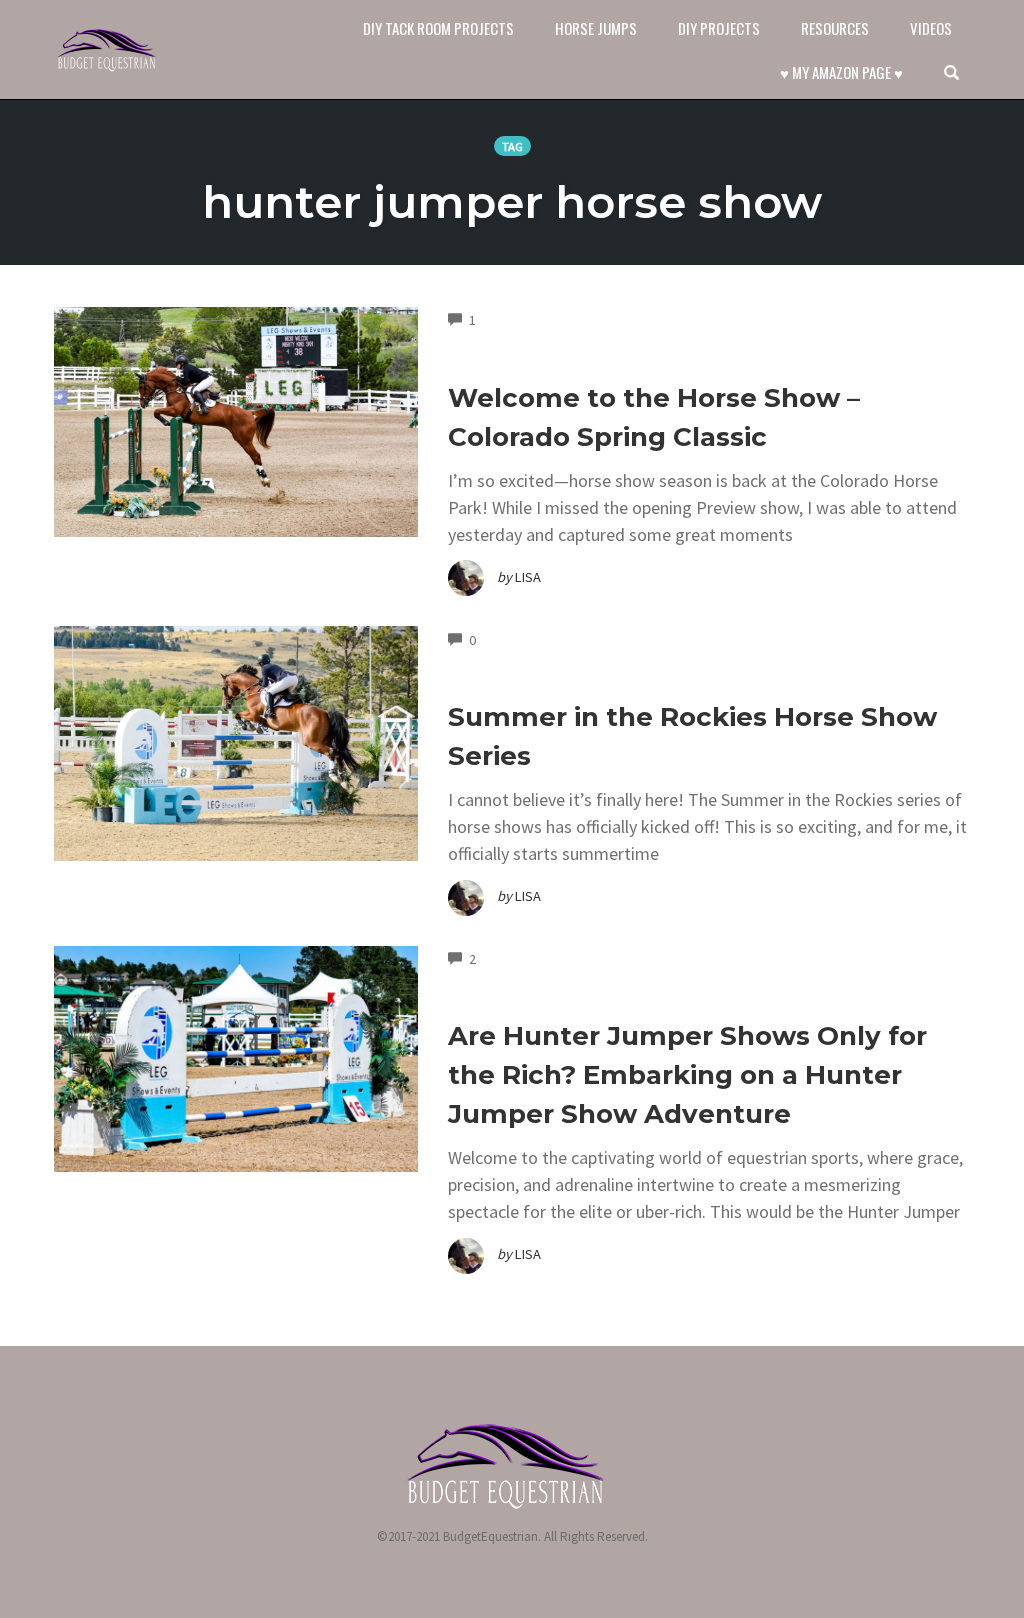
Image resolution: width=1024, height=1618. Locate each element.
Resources (835, 28)
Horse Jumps (596, 28)
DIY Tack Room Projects (438, 28)
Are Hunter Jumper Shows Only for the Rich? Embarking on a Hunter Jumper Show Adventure (687, 1075)
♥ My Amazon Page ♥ (841, 72)
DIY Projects (719, 28)
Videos (931, 28)
